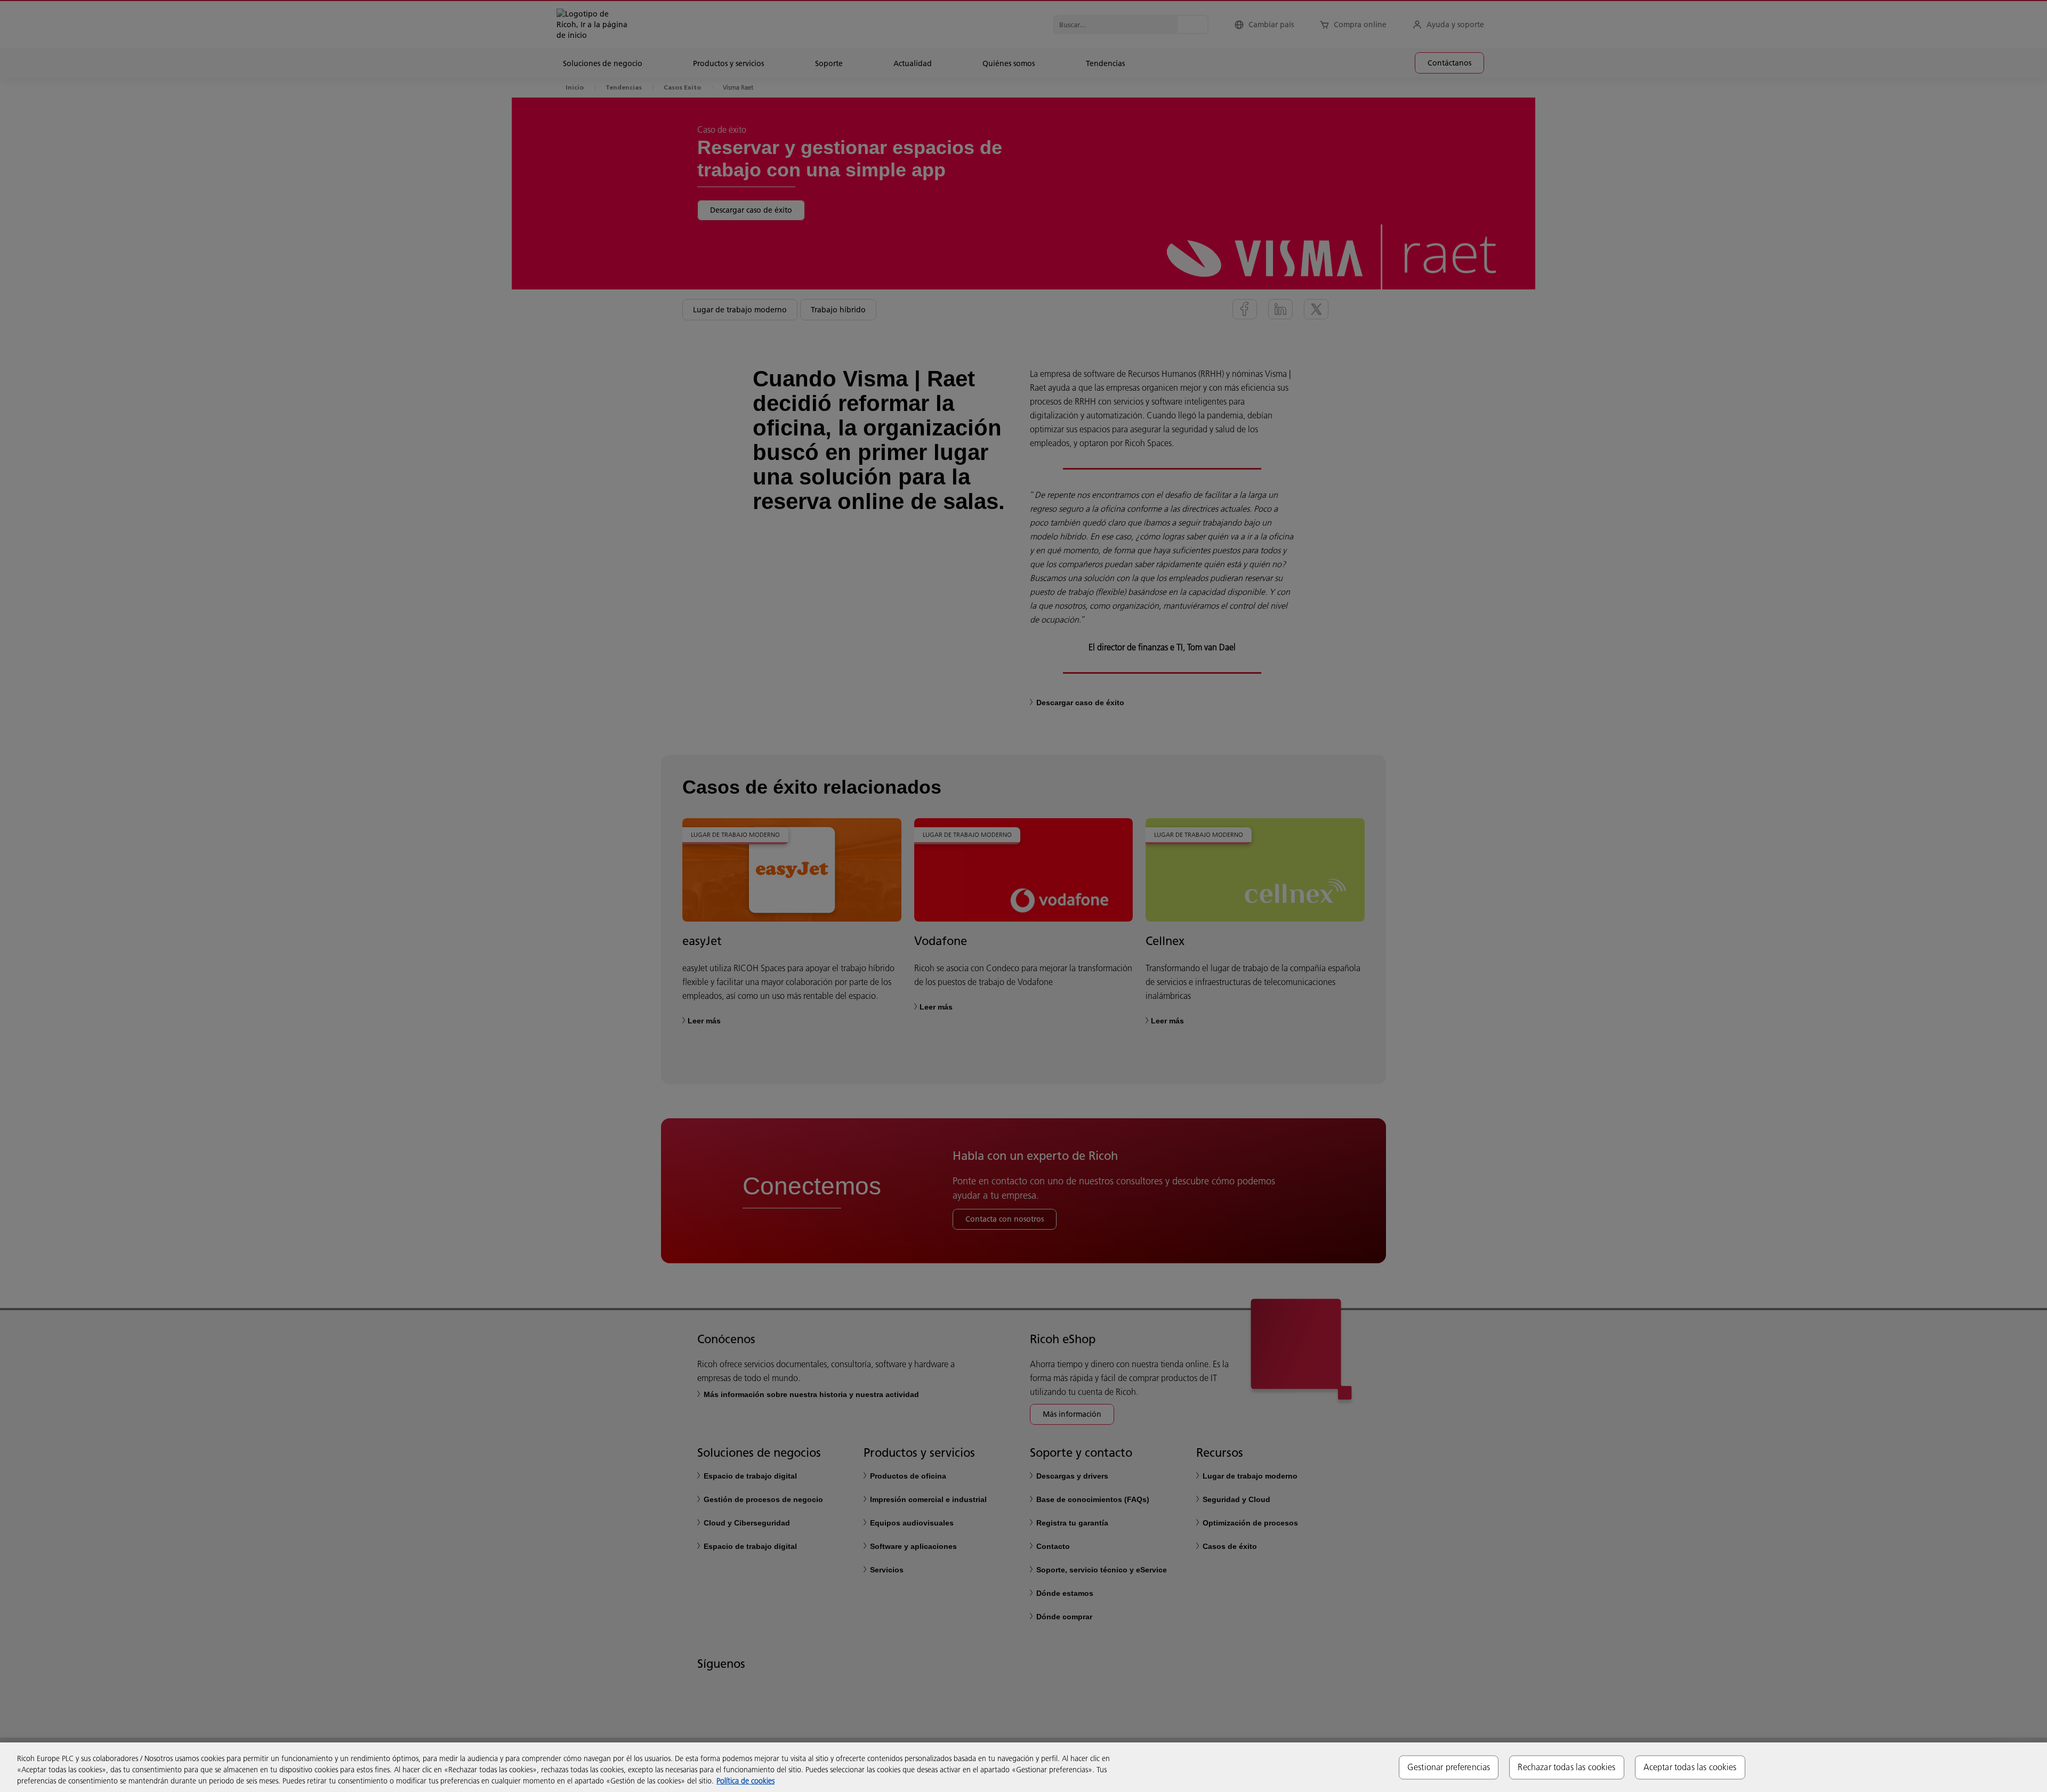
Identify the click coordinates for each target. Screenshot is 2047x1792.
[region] (1023, 1767)
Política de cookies (746, 1781)
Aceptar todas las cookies (1690, 1767)
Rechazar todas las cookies (1566, 1767)
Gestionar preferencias (1449, 1767)
